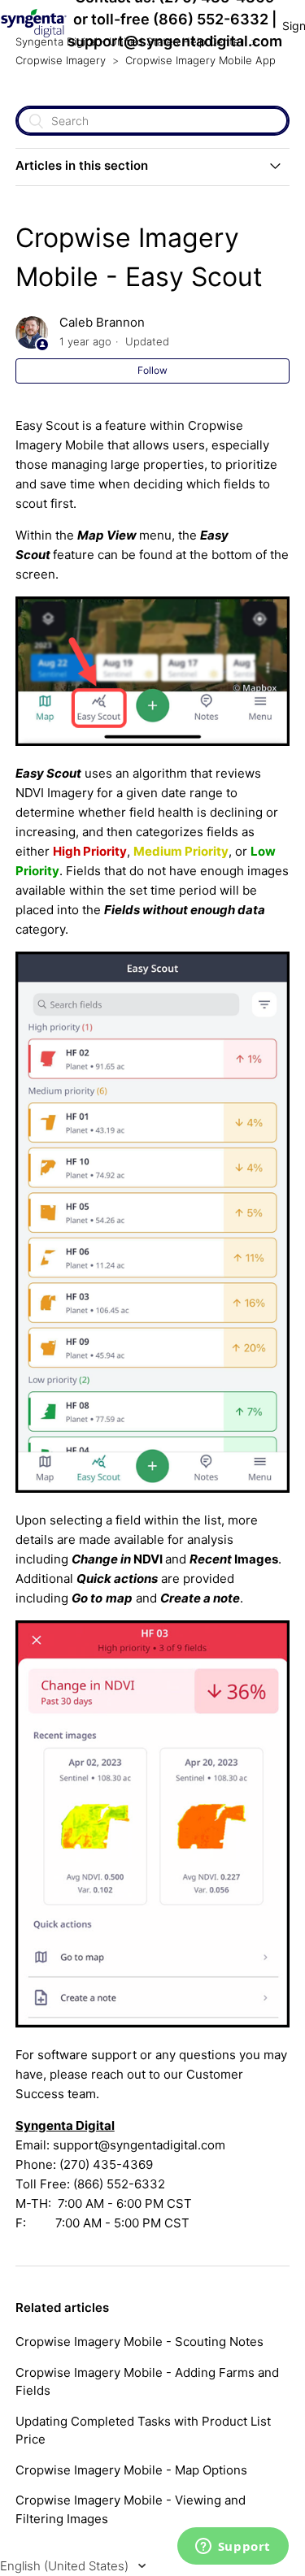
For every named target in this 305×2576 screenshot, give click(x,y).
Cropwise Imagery (61, 60)
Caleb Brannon (102, 322)
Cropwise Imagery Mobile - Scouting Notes (139, 2342)
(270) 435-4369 (106, 2164)
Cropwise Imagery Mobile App (200, 60)
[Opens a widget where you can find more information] (233, 2548)
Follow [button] (152, 370)
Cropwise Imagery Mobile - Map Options (131, 2470)
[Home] (34, 34)
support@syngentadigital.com (175, 41)
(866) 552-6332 (211, 19)
